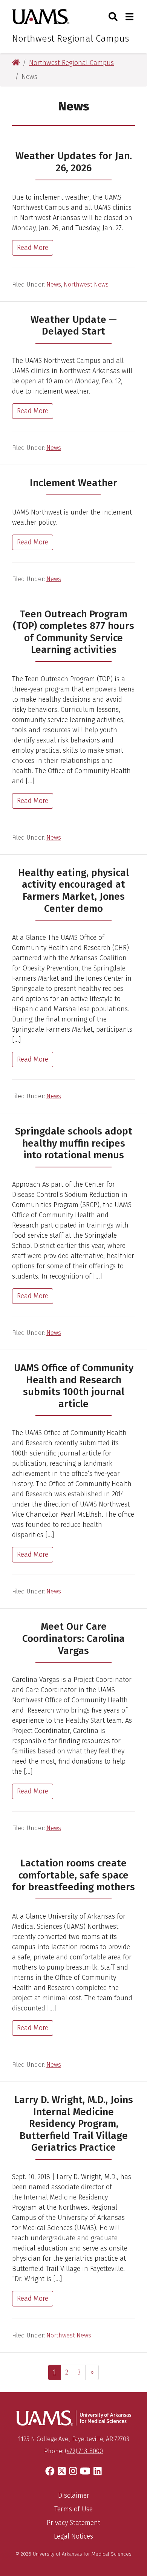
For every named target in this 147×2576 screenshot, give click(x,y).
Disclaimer (74, 2495)
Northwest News (86, 284)
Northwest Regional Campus (70, 39)
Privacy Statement (73, 2523)
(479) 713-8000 (84, 2451)
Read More (33, 248)
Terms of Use (73, 2509)
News (54, 284)
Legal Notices (73, 2536)
